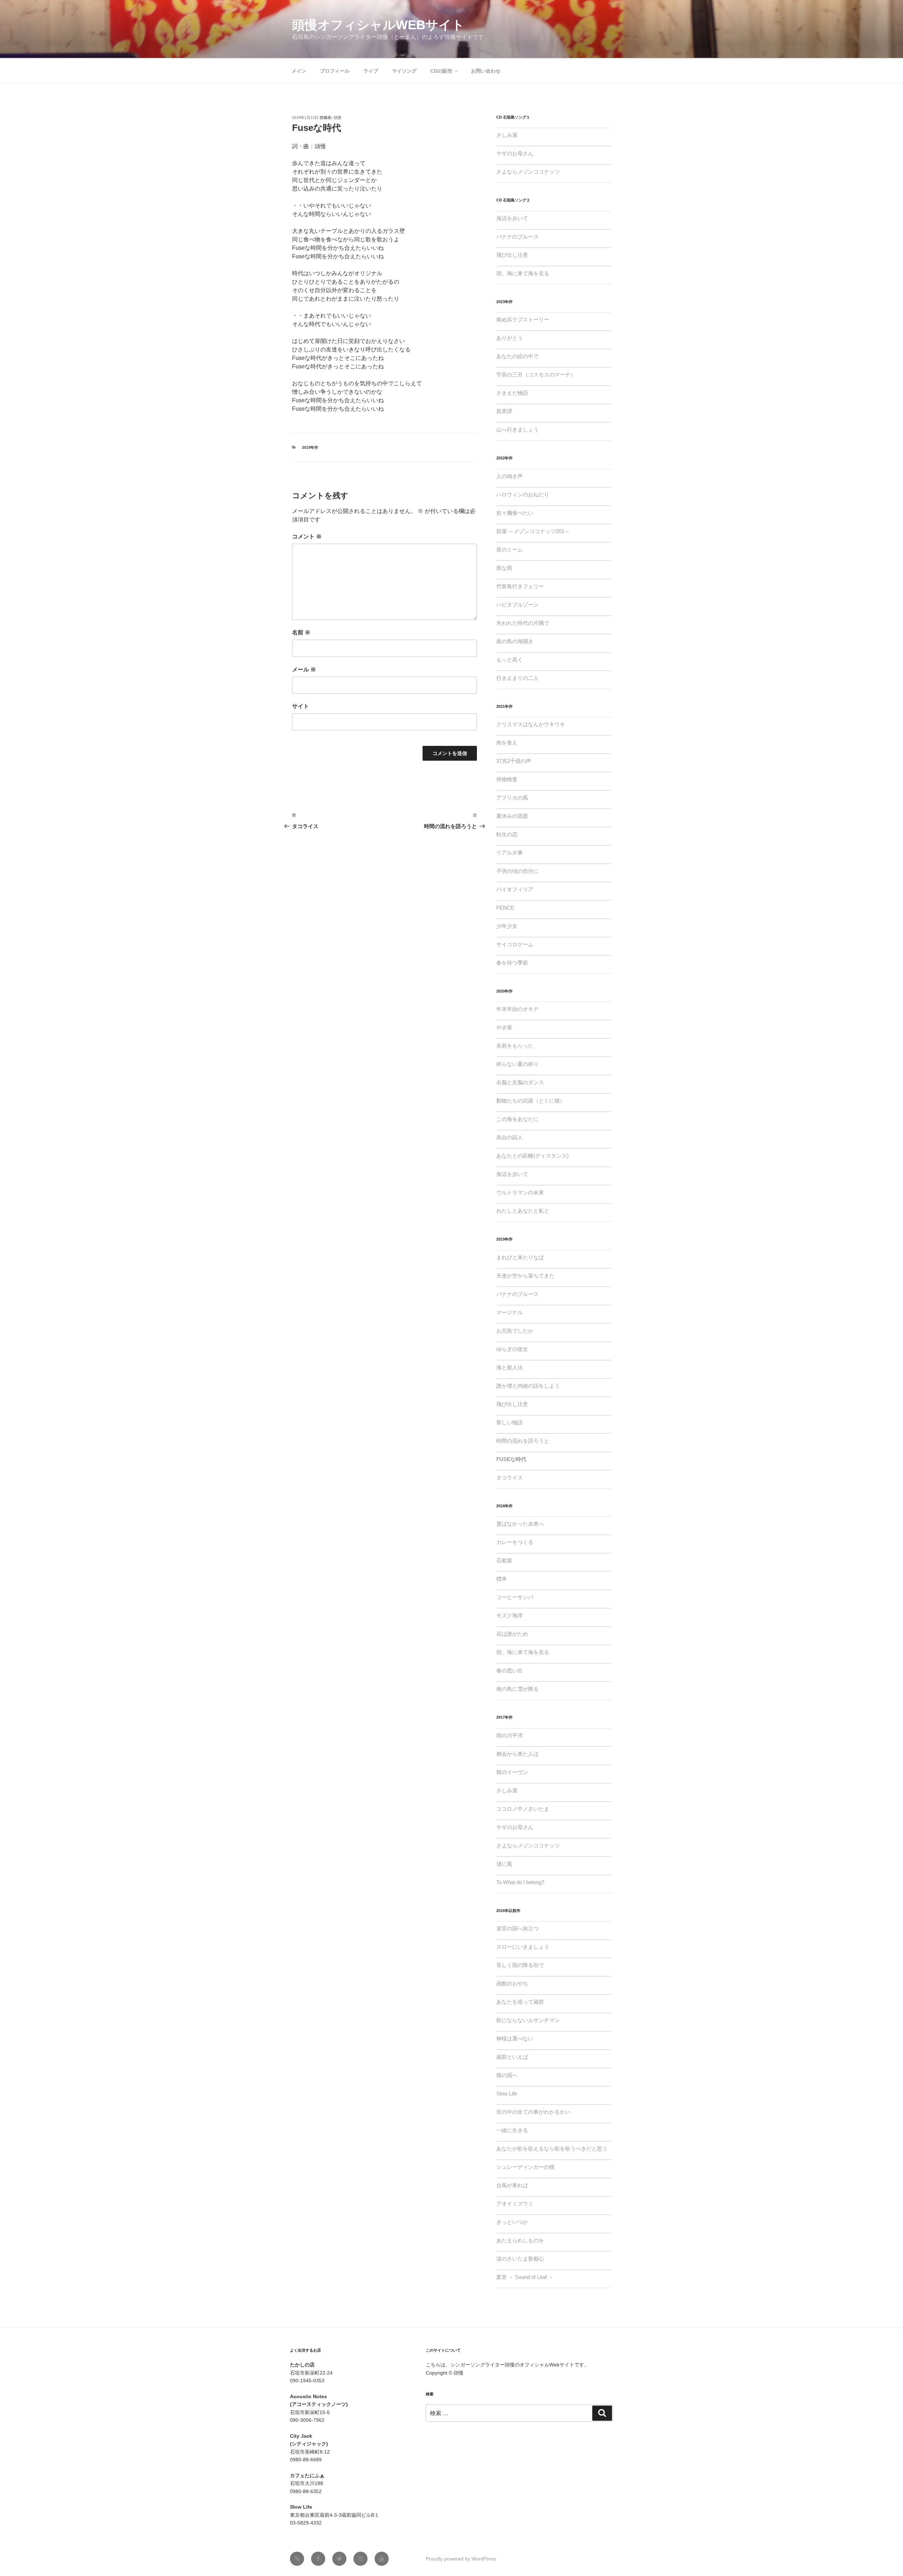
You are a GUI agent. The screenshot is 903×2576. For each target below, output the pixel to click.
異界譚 (504, 411)
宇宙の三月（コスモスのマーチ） (536, 375)
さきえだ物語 (512, 393)
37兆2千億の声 (514, 761)
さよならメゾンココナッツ (528, 172)
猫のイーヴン (512, 1772)
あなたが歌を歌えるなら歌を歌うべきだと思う (552, 2149)
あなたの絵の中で (517, 356)
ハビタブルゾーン (517, 605)
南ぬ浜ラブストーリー (523, 319)
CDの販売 (441, 71)
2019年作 (310, 447)
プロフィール (335, 71)
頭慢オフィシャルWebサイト (378, 25)
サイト (301, 706)
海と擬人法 (510, 1367)
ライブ (371, 71)
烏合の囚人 (510, 1137)
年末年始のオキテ (517, 1009)
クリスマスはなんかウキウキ (531, 724)
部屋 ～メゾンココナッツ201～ (533, 531)
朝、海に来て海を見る (523, 273)
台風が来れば (512, 2185)
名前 (301, 632)
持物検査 (507, 779)
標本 (502, 1579)
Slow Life (507, 2094)
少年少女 (507, 926)
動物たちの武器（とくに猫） (531, 1101)
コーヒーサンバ (515, 1597)
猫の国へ (507, 2075)
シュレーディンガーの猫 (525, 2167)
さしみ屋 (507, 135)
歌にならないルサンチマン (528, 2020)
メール (304, 669)
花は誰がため (512, 1634)
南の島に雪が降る (517, 1689)
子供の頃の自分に (517, 871)
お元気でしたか (515, 1331)
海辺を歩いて (512, 218)
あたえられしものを (520, 2240)
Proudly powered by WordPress (461, 2559)
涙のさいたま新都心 (520, 2259)
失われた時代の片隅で (523, 623)
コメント (307, 536)
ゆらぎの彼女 (512, 1349)
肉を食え (507, 743)
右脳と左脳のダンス (520, 1082)
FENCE (505, 908)
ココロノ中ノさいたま (523, 1809)
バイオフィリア (515, 889)
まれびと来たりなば (520, 1257)
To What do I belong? (520, 1882)
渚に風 (504, 1864)
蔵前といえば (512, 2057)
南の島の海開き (515, 641)
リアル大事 (510, 853)
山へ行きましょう (517, 430)
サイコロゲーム (515, 944)
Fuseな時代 (511, 1459)
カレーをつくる (515, 1542)
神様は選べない (515, 2038)
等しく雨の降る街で (520, 1965)
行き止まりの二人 (517, 678)
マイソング (404, 71)
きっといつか (512, 2222)
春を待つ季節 (512, 963)
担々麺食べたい (515, 513)
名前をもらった (515, 1046)
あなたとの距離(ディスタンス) (532, 1156)
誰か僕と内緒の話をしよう (528, 1386)
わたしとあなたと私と (523, 1211)
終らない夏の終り (517, 1064)
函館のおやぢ (512, 1983)
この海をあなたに (517, 1119)
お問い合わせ (486, 71)
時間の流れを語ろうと (523, 1441)
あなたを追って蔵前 (520, 2002)
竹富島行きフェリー (520, 586)
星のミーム (510, 550)
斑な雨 (504, 568)
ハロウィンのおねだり (523, 494)
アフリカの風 (512, 798)
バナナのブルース (517, 237)
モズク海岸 (510, 1615)
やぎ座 (504, 1027)
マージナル (510, 1312)
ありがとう (510, 338)
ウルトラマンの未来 (520, 1192)
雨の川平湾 (510, 1735)
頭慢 (338, 117)
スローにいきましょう (523, 1947)
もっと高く (510, 660)
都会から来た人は (517, 1754)
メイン (299, 71)
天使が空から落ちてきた (525, 1276)
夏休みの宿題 (512, 816)
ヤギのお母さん (515, 153)
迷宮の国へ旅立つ (517, 1928)
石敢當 (504, 1560)
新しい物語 (510, 1422)
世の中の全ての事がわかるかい (533, 2112)
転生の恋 (507, 834)
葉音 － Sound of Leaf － (525, 2277)
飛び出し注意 (512, 255)
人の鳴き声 (510, 476)
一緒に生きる (512, 2130)
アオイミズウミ (515, 2204)
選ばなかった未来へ (520, 1524)
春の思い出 (510, 1670)
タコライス (510, 1477)
